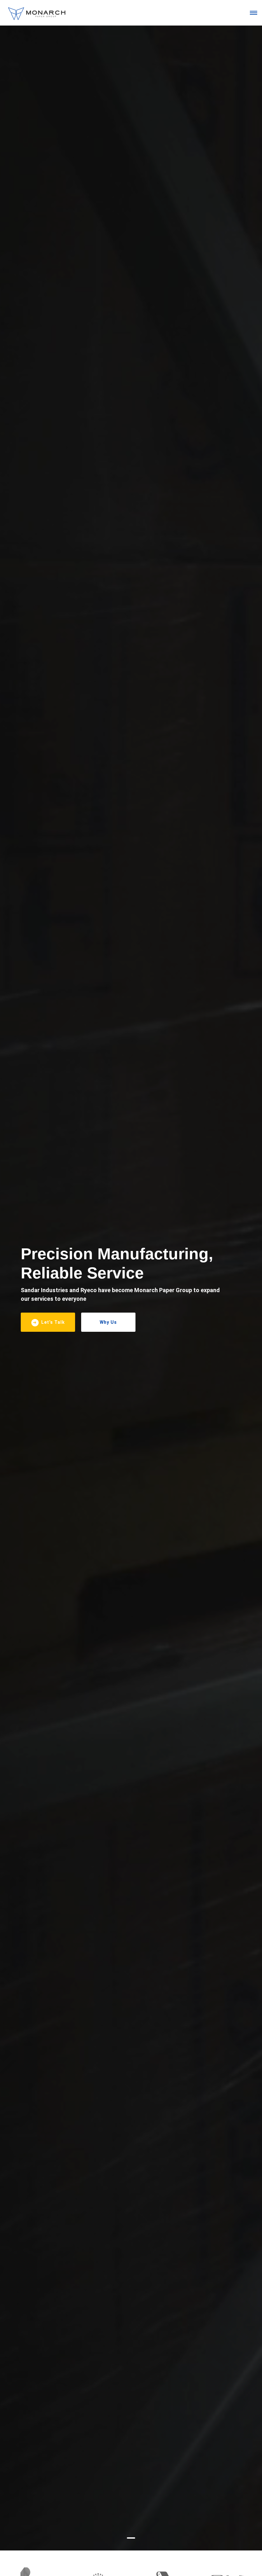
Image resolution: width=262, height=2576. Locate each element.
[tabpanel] (131, 1288)
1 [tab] (131, 2540)
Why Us (108, 1322)
